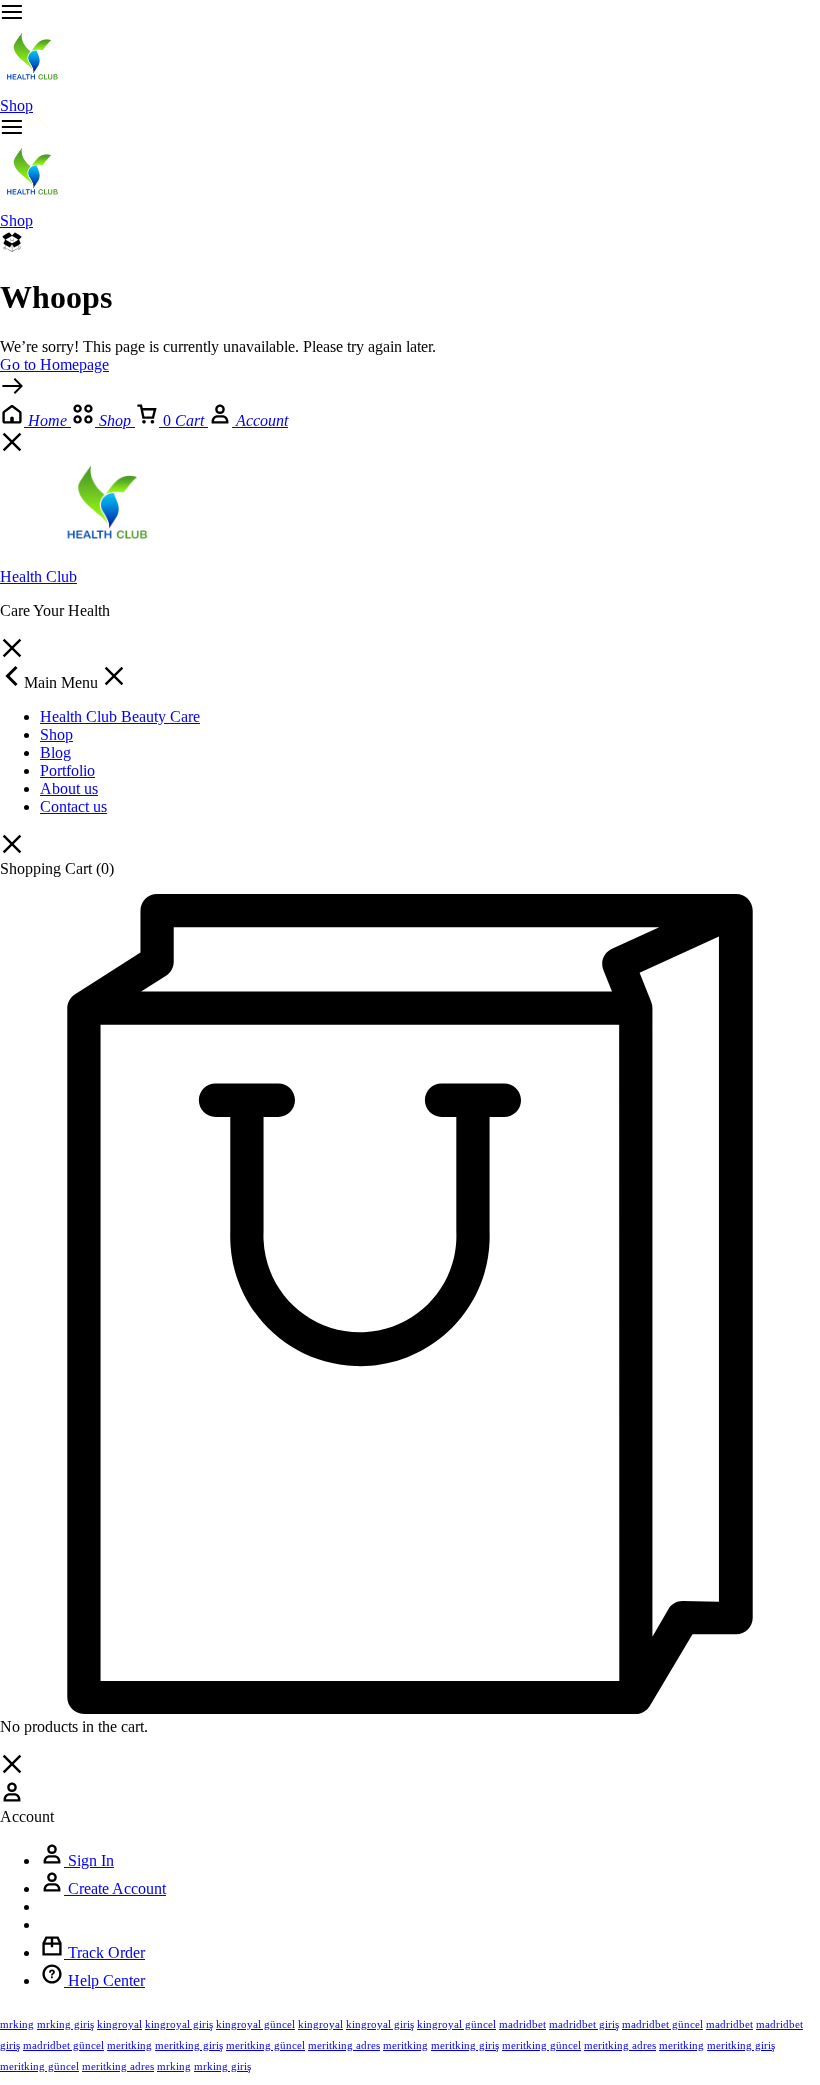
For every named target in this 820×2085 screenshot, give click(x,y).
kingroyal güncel (255, 2024)
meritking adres (344, 2045)
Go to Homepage (54, 364)
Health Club (38, 576)
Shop (16, 105)
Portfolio (67, 770)
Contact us (73, 806)
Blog (55, 752)
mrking (17, 2024)
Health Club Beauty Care (120, 716)
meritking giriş (189, 2045)
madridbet (522, 2024)
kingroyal (119, 2024)
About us (69, 788)
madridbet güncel (662, 2024)
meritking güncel (265, 2045)
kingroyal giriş (179, 2024)
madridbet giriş (584, 2024)
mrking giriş (65, 2024)
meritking (129, 2045)
